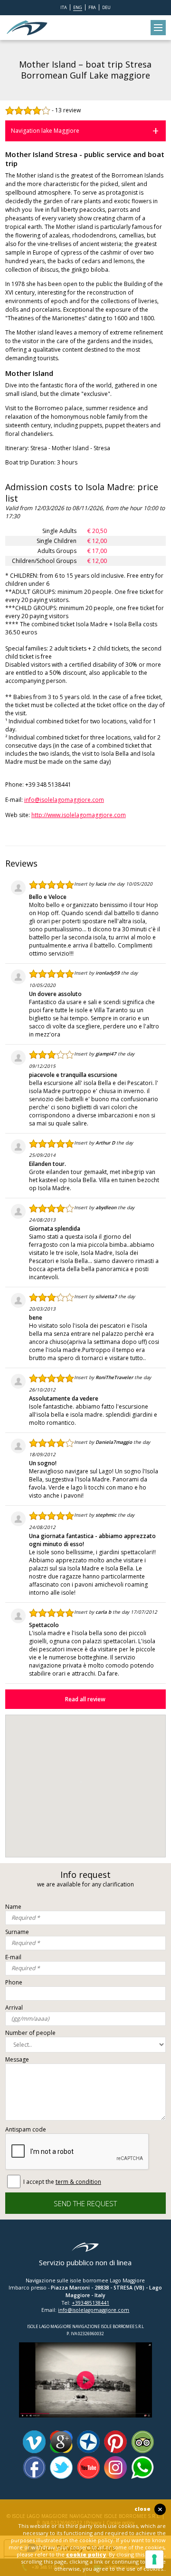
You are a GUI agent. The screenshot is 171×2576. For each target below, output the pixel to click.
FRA (92, 7)
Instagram (115, 2467)
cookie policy (86, 2554)
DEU (106, 7)
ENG (78, 7)
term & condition (78, 2182)
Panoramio (88, 2442)
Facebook (34, 2467)
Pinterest (115, 2442)
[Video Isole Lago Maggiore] (85, 2346)
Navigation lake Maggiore (45, 131)
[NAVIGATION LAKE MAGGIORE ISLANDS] (27, 28)
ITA (64, 7)
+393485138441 (90, 2303)
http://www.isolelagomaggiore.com (79, 815)
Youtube (88, 2467)
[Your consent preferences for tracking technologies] (154, 2559)
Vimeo (34, 2442)
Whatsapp (142, 2467)
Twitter (61, 2467)
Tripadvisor (142, 2442)
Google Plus (61, 2442)
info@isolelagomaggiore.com (64, 800)
